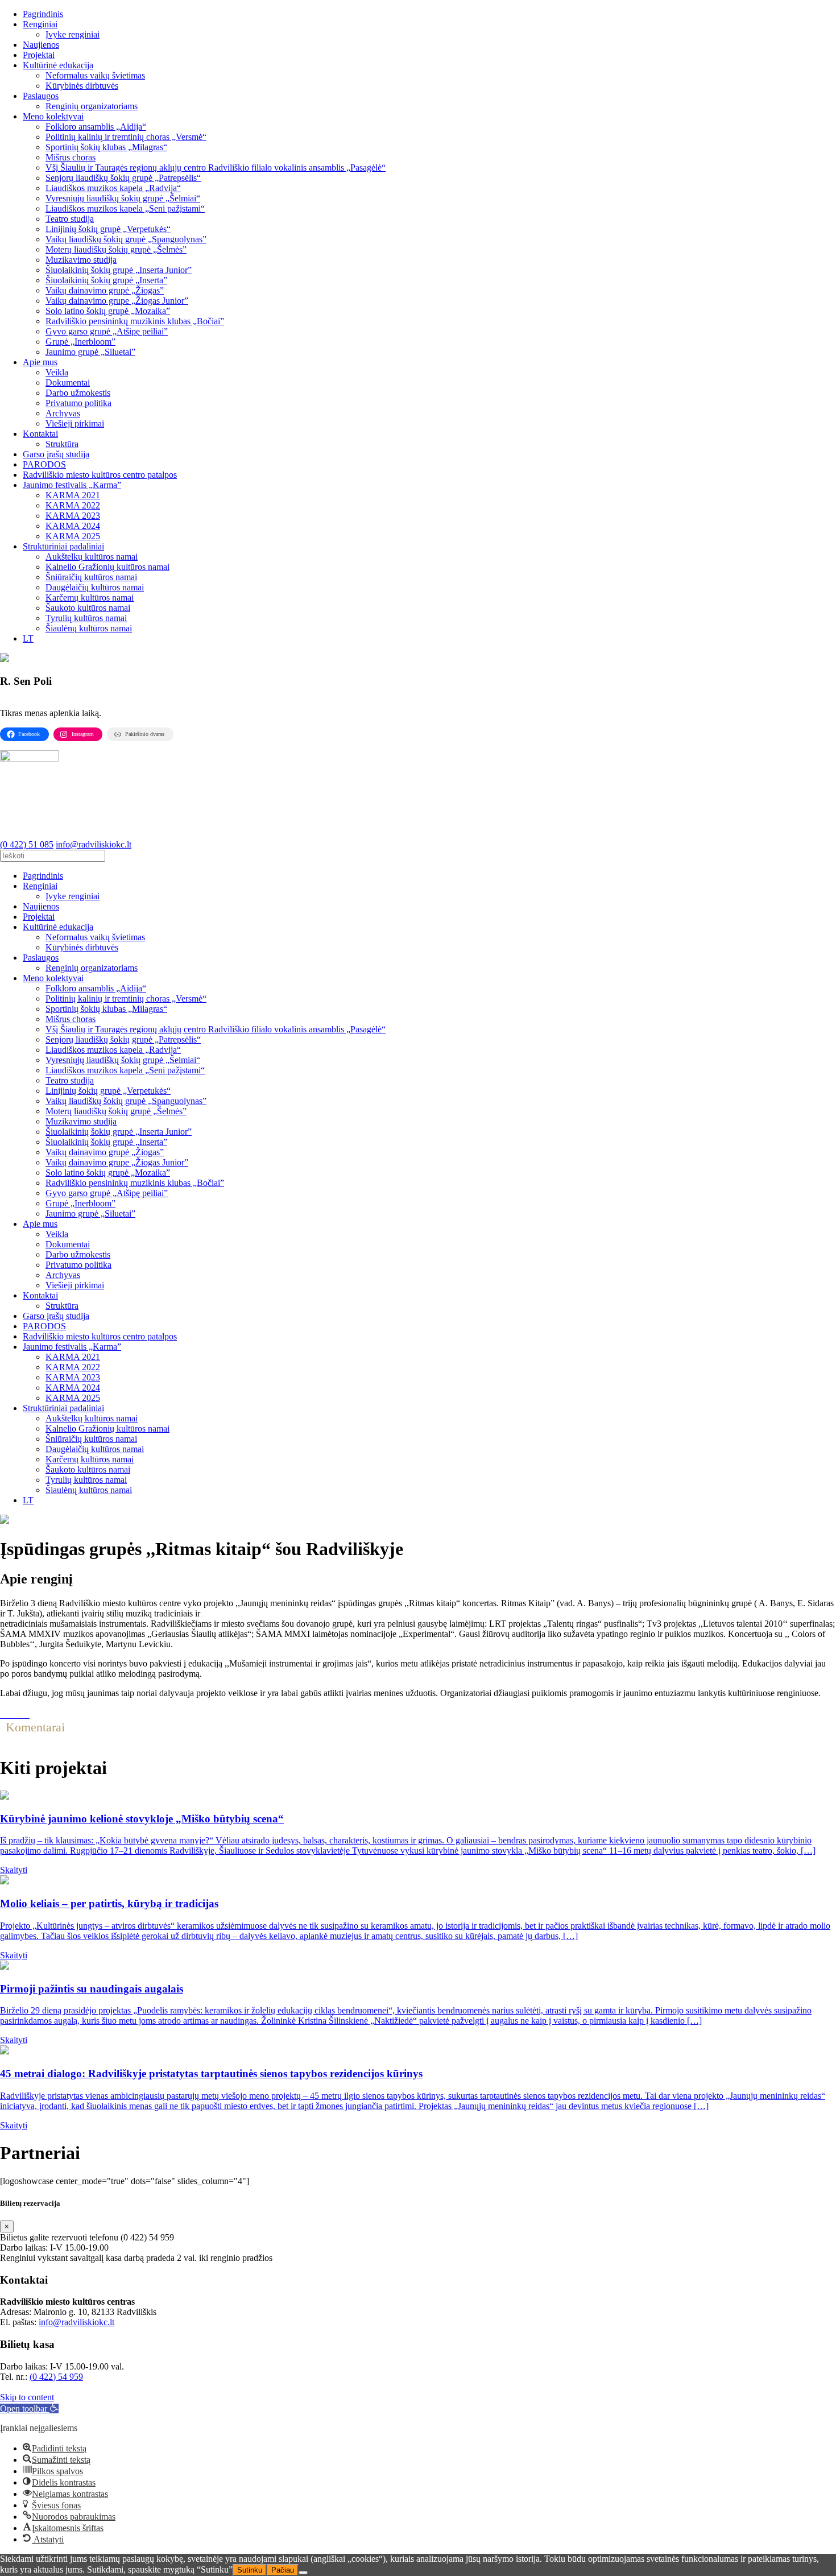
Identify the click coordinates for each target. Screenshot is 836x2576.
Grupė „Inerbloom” (80, 342)
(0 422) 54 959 (56, 2377)
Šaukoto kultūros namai (88, 608)
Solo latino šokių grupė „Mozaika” (108, 311)
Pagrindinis (43, 14)
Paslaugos (41, 96)
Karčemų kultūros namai (90, 598)
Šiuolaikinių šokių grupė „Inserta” (106, 280)
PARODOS (44, 464)
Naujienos (41, 45)
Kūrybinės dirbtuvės (82, 86)
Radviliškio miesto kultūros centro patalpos (100, 475)
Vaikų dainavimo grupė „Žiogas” (105, 290)
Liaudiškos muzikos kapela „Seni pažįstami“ (125, 208)
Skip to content (27, 2397)
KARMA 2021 (73, 495)
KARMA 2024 (73, 526)
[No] (303, 2573)
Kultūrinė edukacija (58, 65)
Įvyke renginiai (73, 34)
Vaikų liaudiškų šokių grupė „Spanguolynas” (126, 239)
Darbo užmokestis (78, 393)
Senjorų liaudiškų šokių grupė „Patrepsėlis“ (123, 178)
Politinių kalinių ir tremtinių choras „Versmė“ (126, 137)
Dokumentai (68, 383)
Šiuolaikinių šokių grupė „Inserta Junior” (119, 270)
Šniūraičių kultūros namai (91, 577)
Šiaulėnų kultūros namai (89, 628)
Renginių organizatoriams (92, 106)
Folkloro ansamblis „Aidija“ (96, 127)
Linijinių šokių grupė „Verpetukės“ (108, 229)
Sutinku (250, 2570)
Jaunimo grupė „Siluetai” (90, 352)
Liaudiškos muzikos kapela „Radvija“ (113, 188)
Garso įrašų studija (56, 454)
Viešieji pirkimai (75, 423)
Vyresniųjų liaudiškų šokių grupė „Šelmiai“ (123, 198)
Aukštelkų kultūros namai (92, 557)
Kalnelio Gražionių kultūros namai (107, 567)
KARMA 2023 (73, 516)
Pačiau (283, 2570)
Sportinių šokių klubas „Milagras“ (106, 147)
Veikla (57, 372)
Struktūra (62, 444)
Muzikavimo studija (81, 260)
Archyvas (63, 413)
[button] (29, 2408)
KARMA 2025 (73, 536)
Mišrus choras (71, 157)
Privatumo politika (78, 403)
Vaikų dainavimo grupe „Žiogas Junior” (117, 301)
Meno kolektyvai (53, 116)
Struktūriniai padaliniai (63, 546)
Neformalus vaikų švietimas (95, 75)
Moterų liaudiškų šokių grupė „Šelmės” (116, 249)
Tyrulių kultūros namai (86, 618)
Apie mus (40, 362)
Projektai (39, 55)
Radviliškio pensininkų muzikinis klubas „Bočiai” (135, 321)
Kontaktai (40, 434)
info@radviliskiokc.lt (76, 2322)
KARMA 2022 (73, 505)
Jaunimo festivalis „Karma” (72, 485)
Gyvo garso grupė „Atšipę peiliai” (107, 331)
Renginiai (40, 24)
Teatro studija (70, 219)
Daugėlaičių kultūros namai (95, 587)
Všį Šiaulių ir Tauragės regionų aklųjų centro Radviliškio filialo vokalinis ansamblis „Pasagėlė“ (216, 168)
